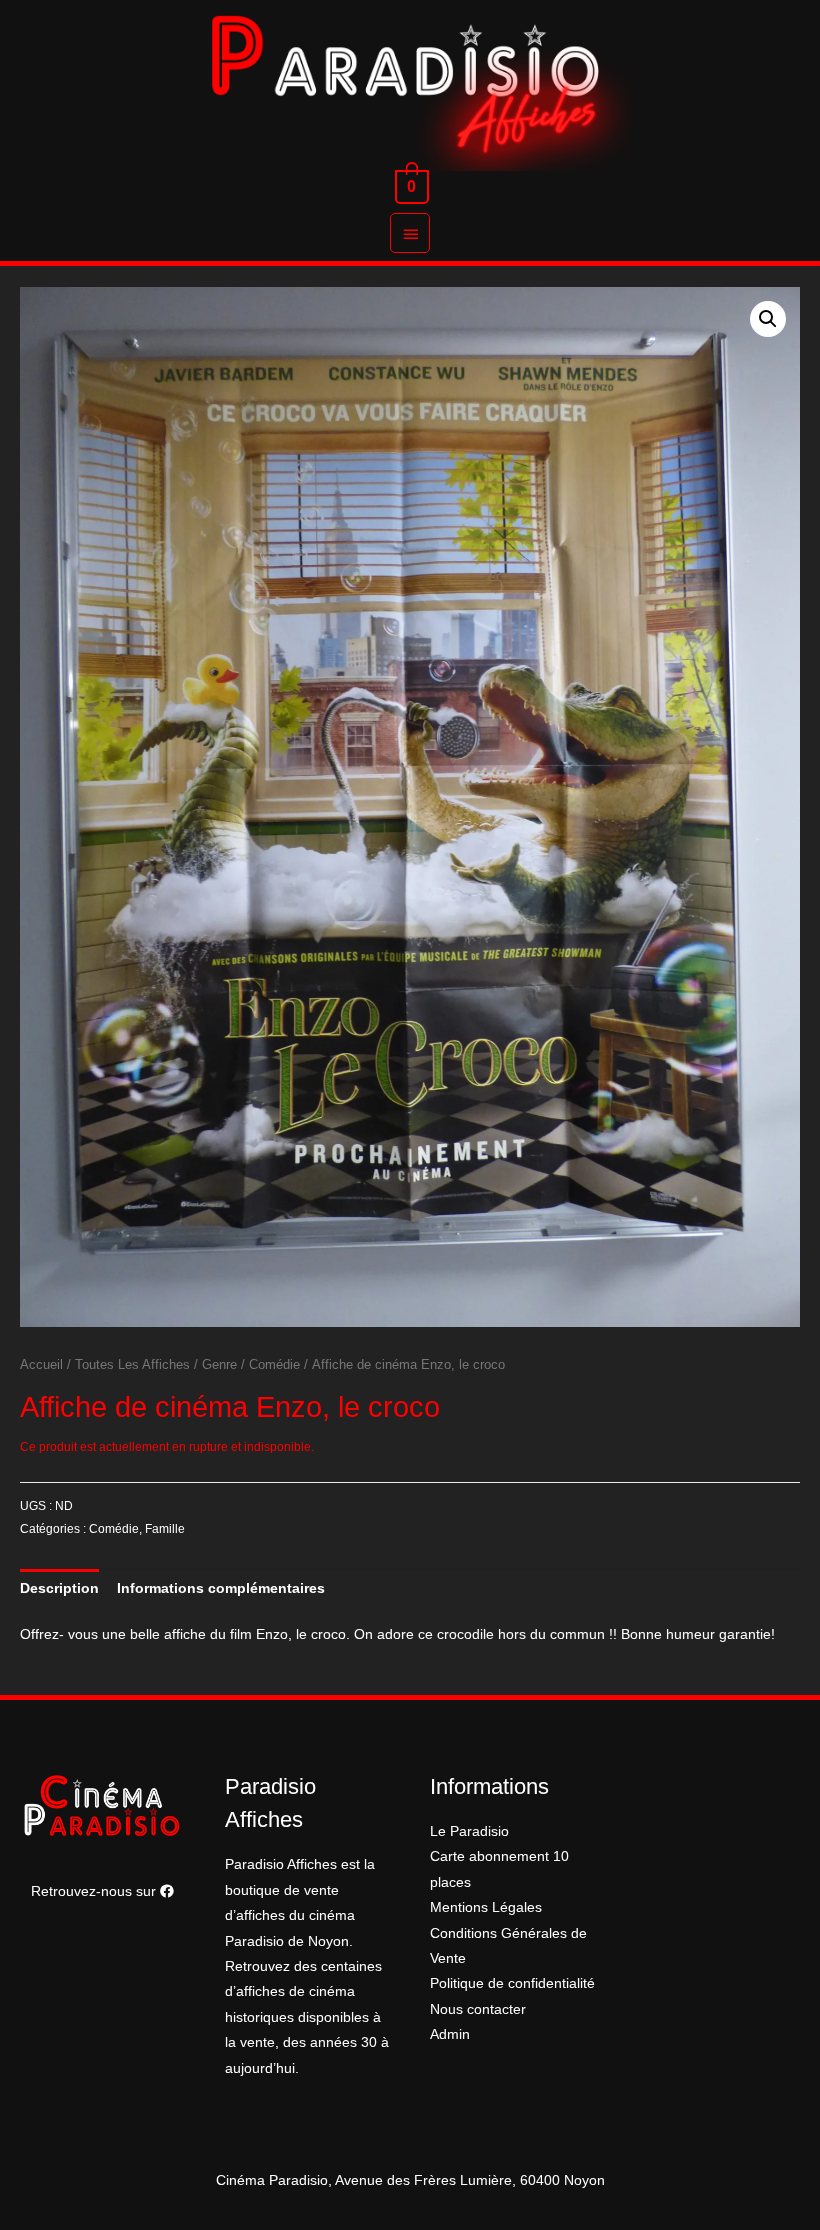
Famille (165, 1529)
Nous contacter (478, 2009)
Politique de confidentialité (512, 1983)
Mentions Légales (486, 1907)
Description (59, 1588)
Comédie (274, 1365)
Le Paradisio (469, 1831)
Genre (219, 1365)
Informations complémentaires (221, 1588)
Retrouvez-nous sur (95, 1891)
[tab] (59, 1588)
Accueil (41, 1365)
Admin (450, 2034)
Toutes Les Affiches (132, 1365)
